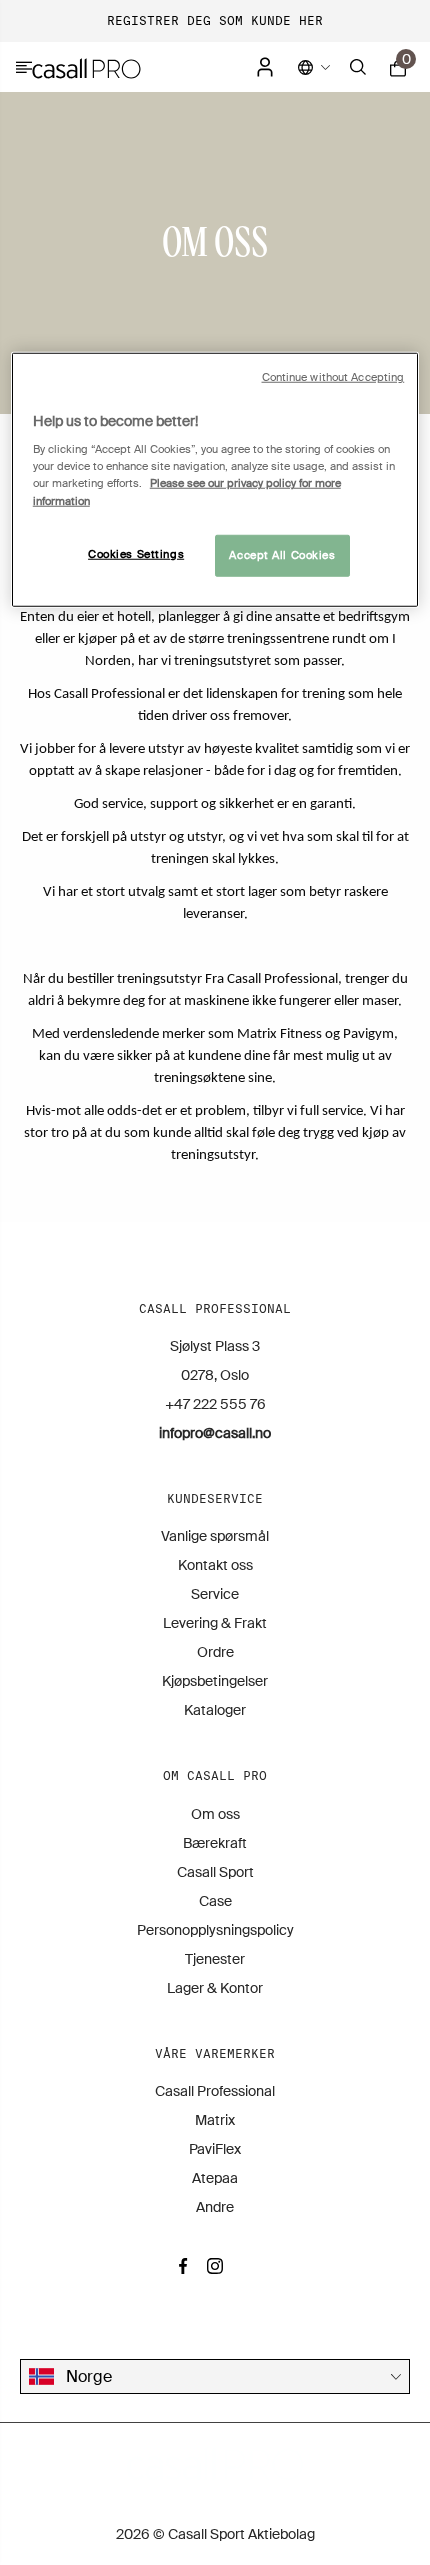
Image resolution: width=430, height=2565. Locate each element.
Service (215, 1594)
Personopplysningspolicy (215, 1930)
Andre (215, 2207)
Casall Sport (215, 1872)
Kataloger (215, 1710)
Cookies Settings (136, 553)
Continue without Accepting (333, 377)
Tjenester (215, 1959)
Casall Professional (215, 2091)
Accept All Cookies (282, 554)
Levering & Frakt (215, 1623)
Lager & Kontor (215, 1988)
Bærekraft (215, 1843)
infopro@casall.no (215, 1433)
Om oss (215, 1814)
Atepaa (215, 2178)
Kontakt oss (215, 1565)
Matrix (215, 2120)
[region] (215, 480)
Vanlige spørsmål (215, 1536)
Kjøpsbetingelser (215, 1681)
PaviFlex (215, 2149)
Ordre (215, 1652)
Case (215, 1901)
